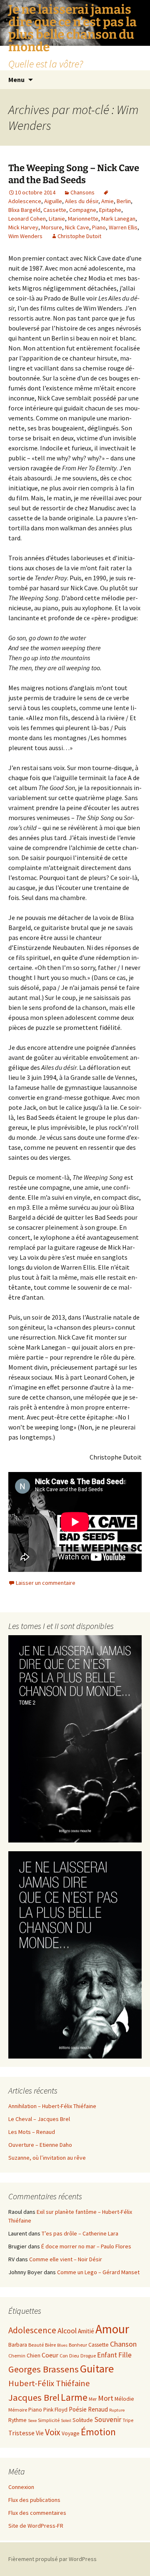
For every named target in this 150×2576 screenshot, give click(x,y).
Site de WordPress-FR (36, 2526)
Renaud (98, 2409)
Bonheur (78, 2345)
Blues (62, 2345)
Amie (107, 201)
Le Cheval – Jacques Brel (39, 2119)
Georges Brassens (44, 2369)
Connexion (21, 2487)
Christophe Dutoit (79, 236)
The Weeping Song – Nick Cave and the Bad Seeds (74, 174)
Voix (53, 2432)
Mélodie (124, 2399)
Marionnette (83, 219)
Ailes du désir (82, 201)
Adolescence (32, 2330)
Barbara (18, 2345)
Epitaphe (110, 210)
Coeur (50, 2355)
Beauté (36, 2345)
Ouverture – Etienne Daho (40, 2145)
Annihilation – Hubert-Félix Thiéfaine (52, 2106)
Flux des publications (34, 2500)
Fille (125, 2355)
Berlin (124, 201)
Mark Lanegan (118, 219)
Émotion (98, 2432)
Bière (50, 2345)
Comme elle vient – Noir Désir (66, 2259)
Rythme (17, 2420)
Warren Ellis (123, 227)
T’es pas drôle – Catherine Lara (80, 2233)
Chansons (82, 192)
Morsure (52, 227)
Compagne (83, 210)
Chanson (123, 2344)
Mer (93, 2399)
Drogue (88, 2356)
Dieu (74, 2356)
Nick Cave (77, 227)
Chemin (17, 2356)
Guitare (97, 2368)
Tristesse (21, 2433)
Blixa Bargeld (24, 210)
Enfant (107, 2355)
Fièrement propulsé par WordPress (52, 2559)
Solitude (83, 2420)
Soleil (66, 2421)
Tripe (128, 2420)
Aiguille (53, 201)
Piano (99, 227)
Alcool (67, 2331)
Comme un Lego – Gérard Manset (98, 2272)
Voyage (71, 2433)
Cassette (55, 210)
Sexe (32, 2421)
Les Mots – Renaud (32, 2132)
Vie (40, 2433)
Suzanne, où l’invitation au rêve (47, 2158)
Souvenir (108, 2419)
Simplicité (49, 2420)
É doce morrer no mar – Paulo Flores (86, 2246)
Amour (112, 2329)
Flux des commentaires (37, 2513)
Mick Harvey (23, 227)
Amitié (86, 2331)
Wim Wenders (25, 236)
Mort (106, 2398)
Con (64, 2356)
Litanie (57, 219)
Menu (16, 80)
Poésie (78, 2409)
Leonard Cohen (27, 219)
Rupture (117, 2410)
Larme (74, 2397)
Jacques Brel (34, 2397)
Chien (34, 2356)
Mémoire (18, 2410)
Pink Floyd (55, 2410)
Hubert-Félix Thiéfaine (49, 2383)
